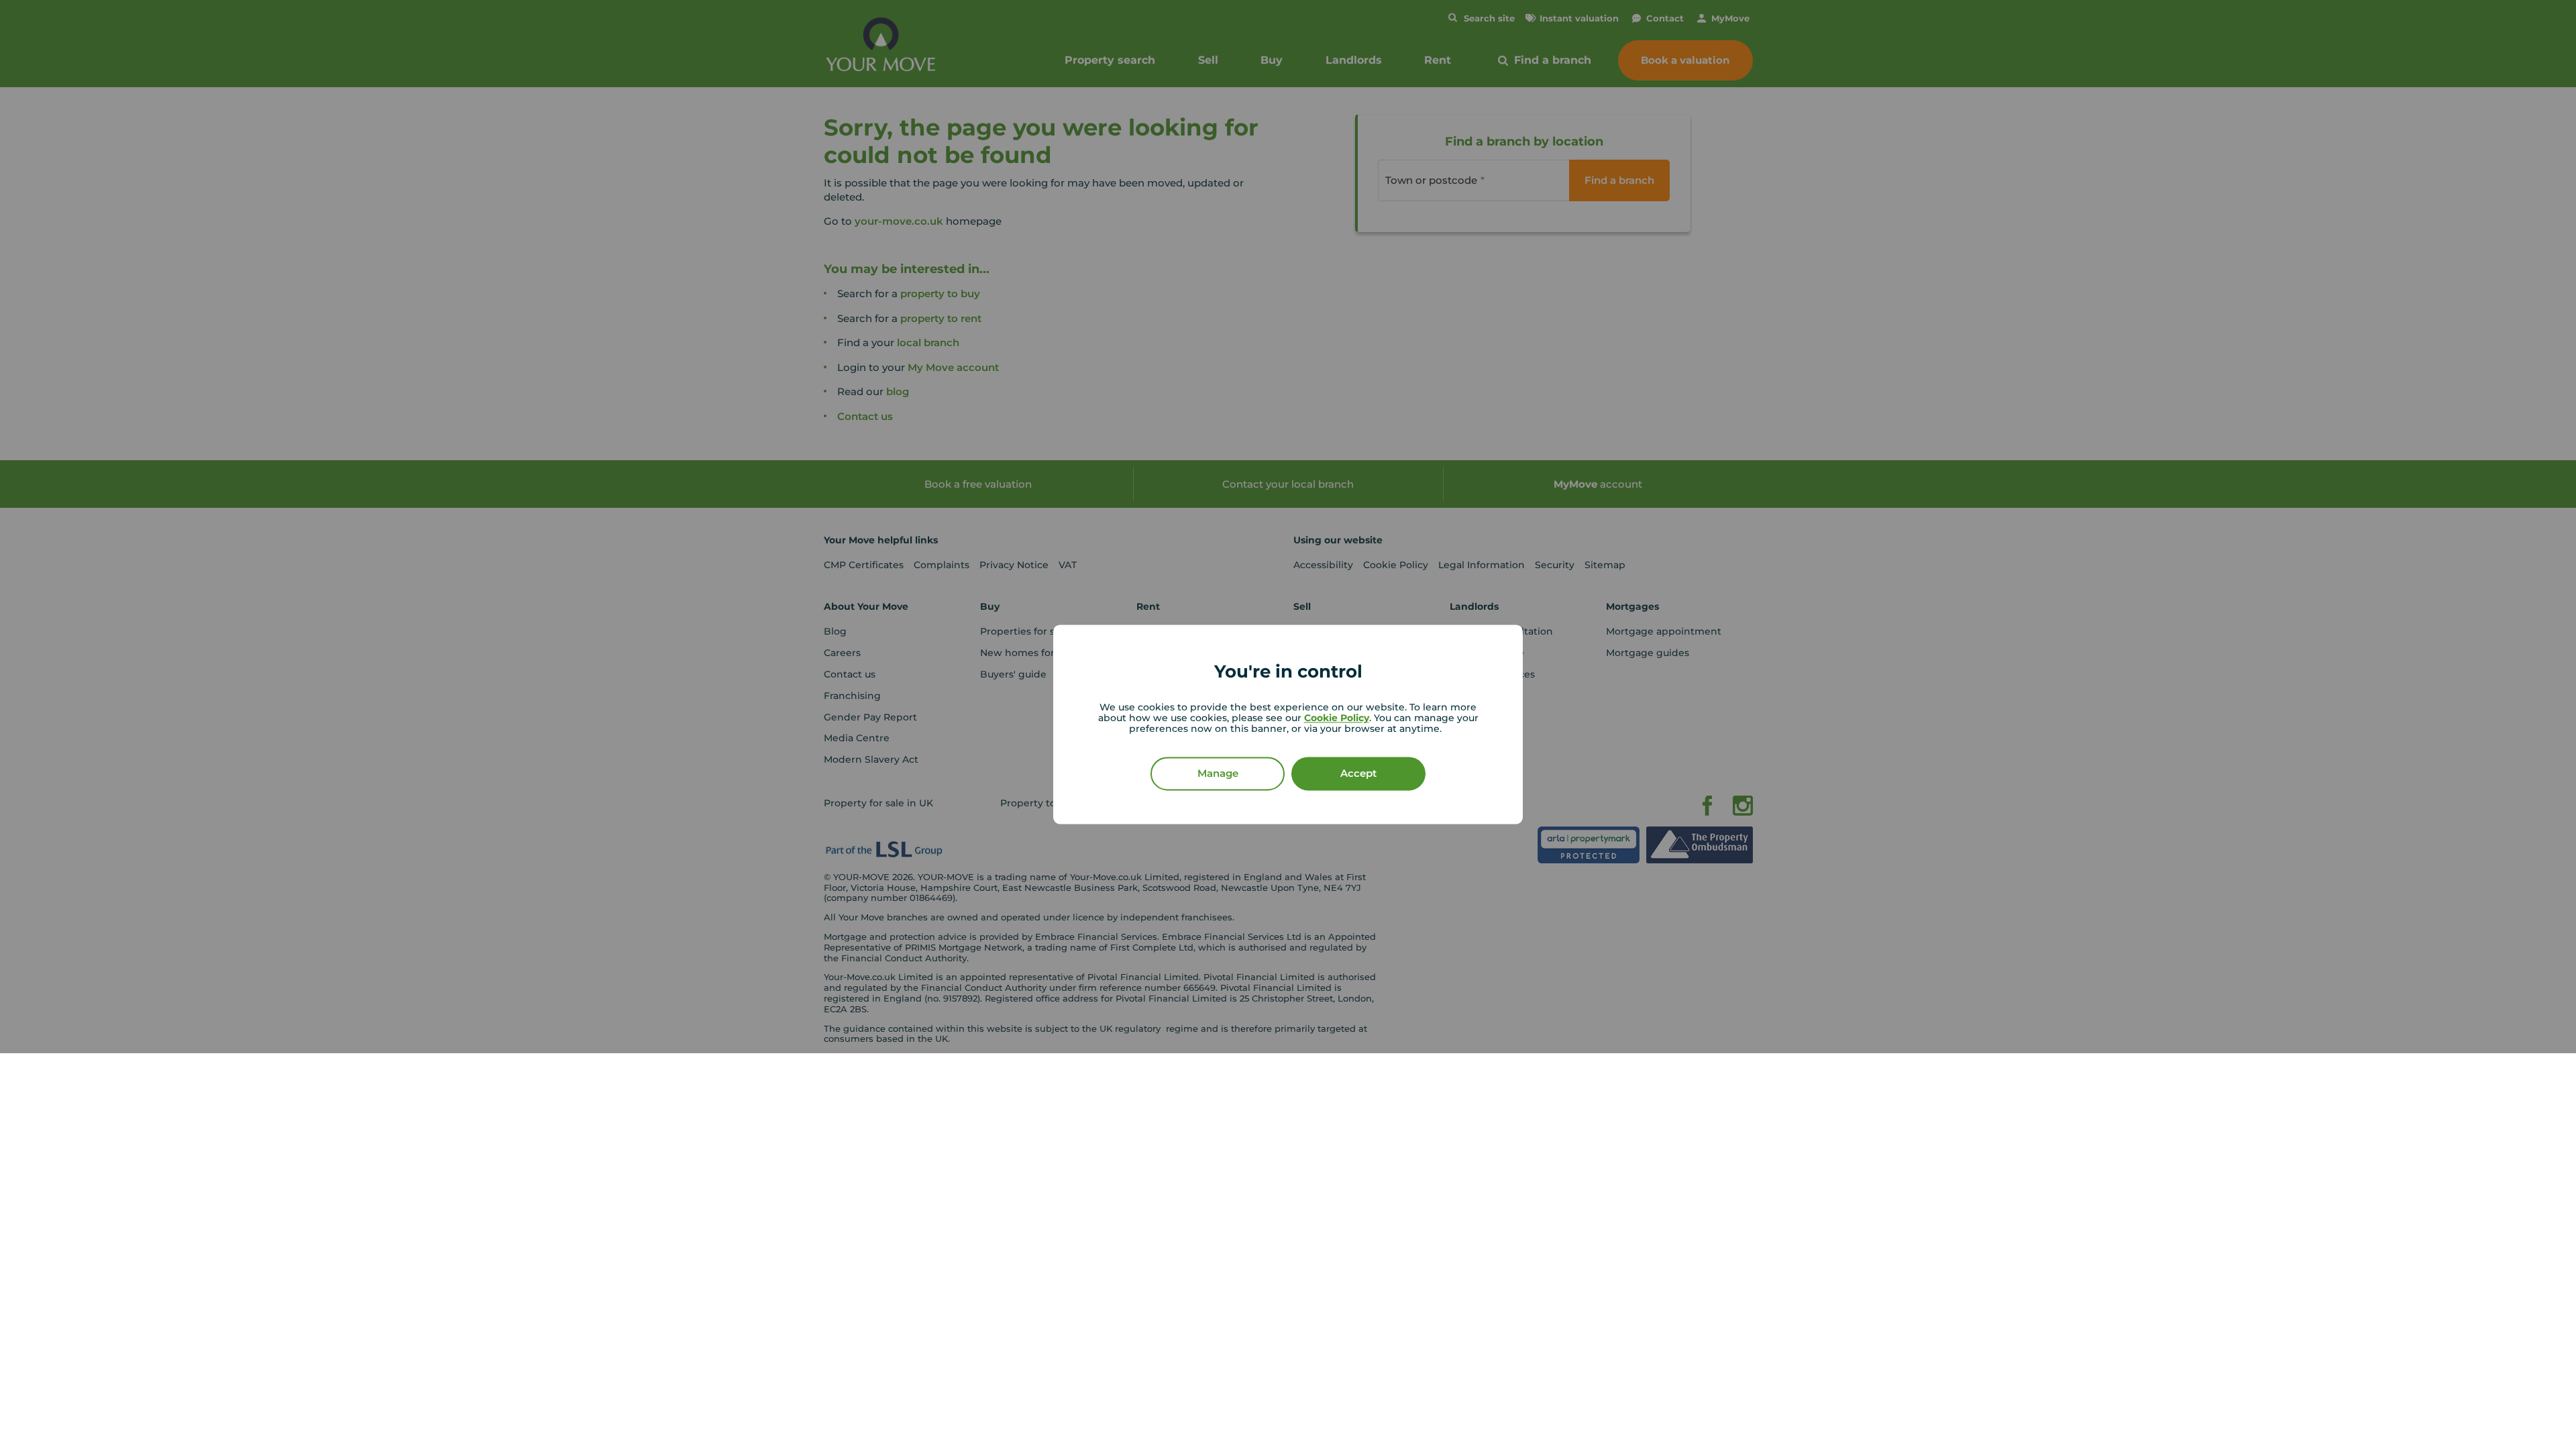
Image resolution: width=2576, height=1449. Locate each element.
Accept (1358, 774)
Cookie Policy (1337, 718)
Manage (1218, 774)
